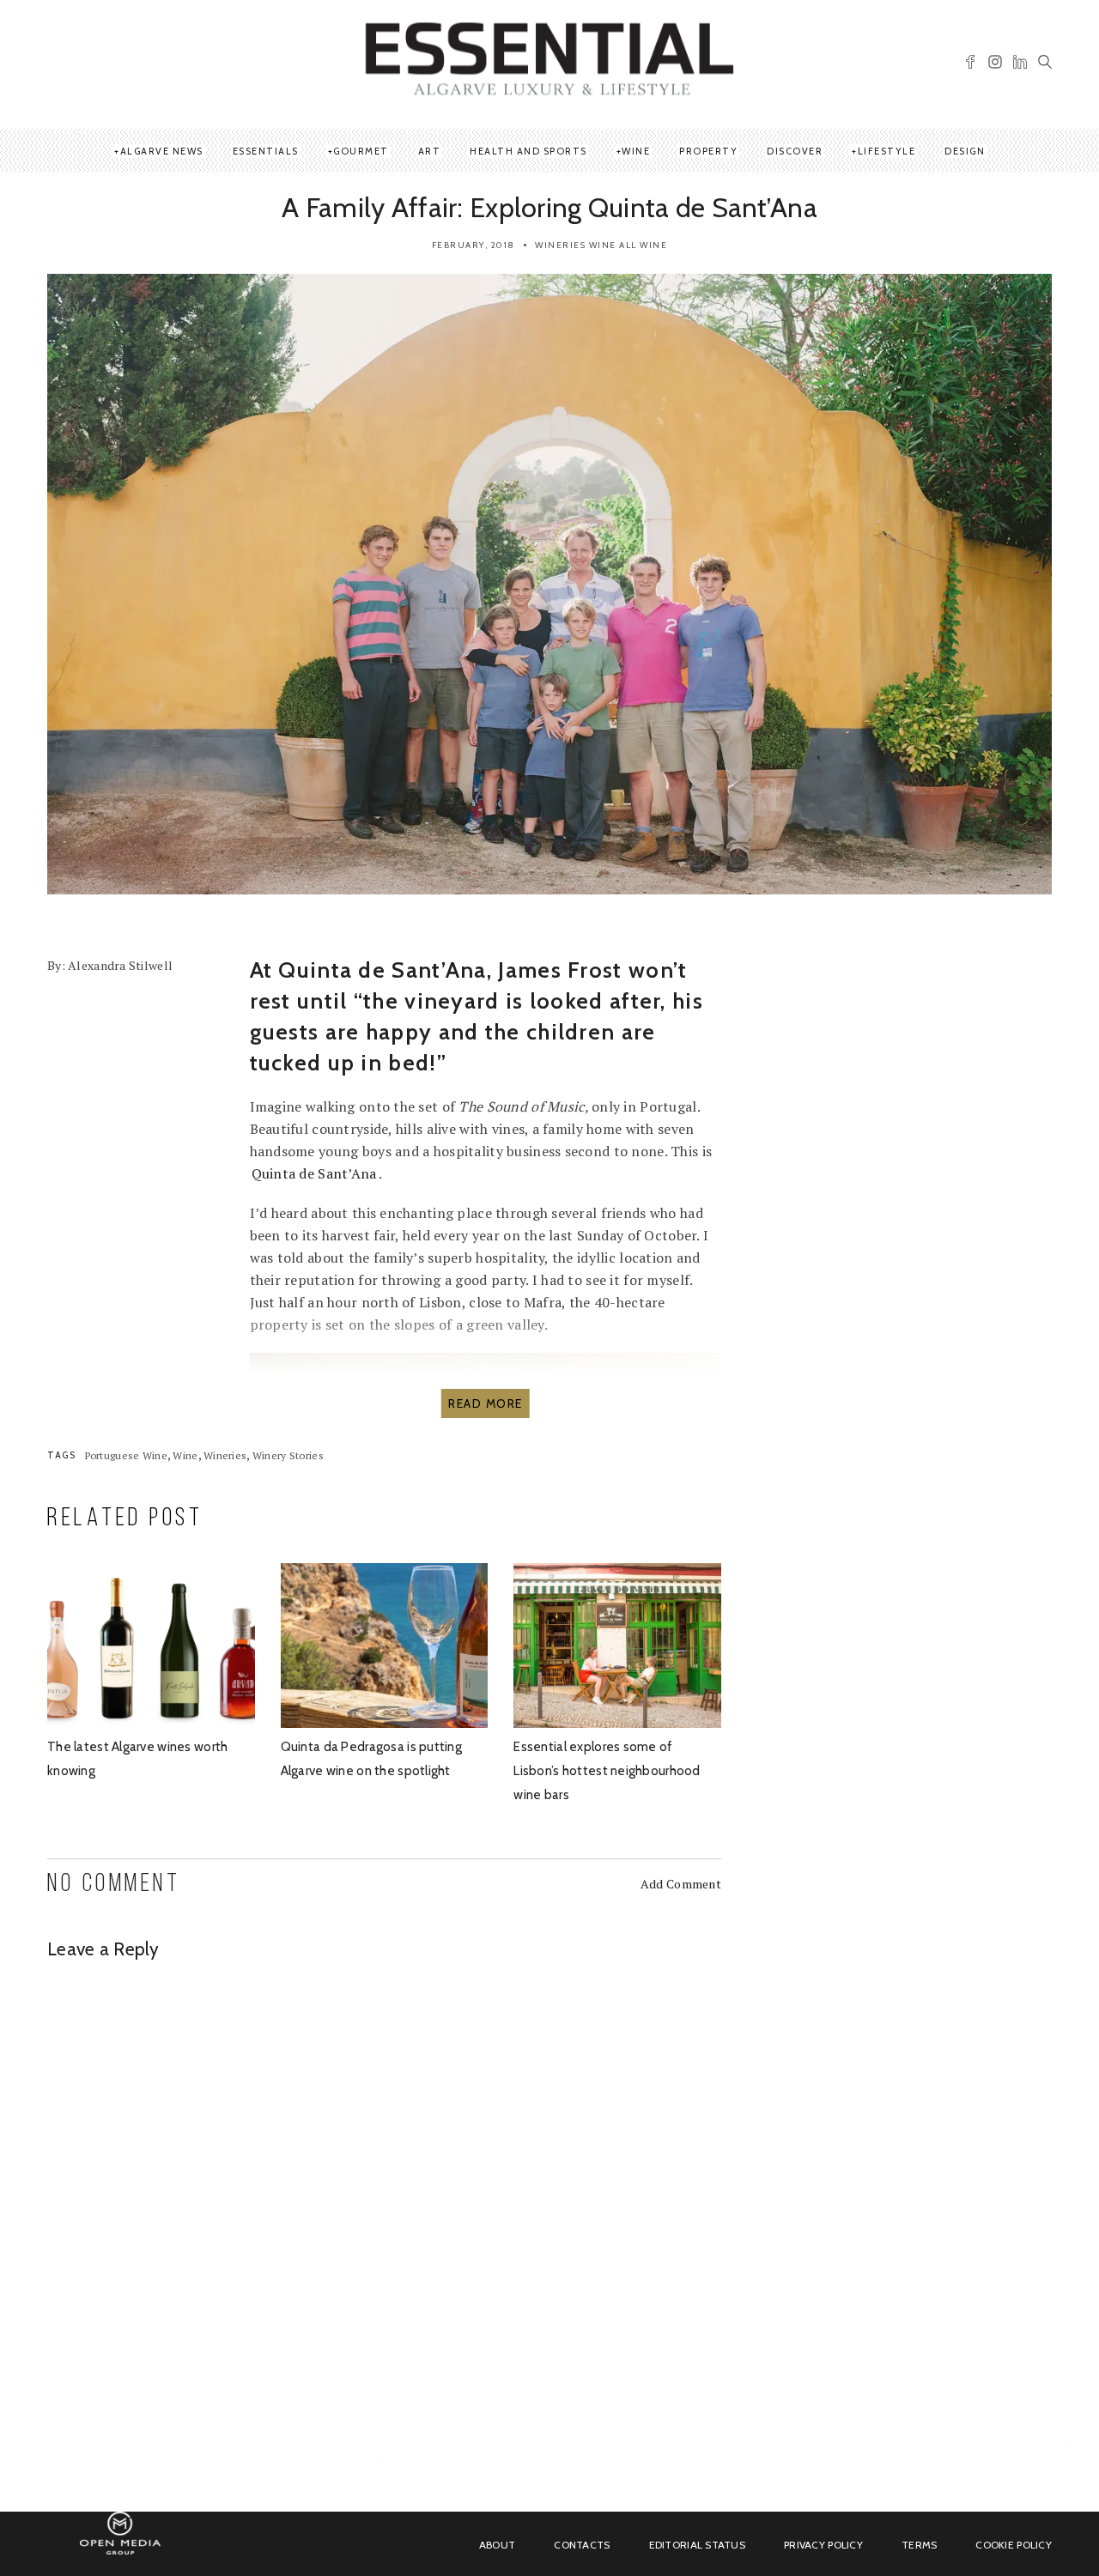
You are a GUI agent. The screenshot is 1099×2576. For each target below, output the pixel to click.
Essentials (266, 151)
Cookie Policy (1014, 2545)
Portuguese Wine (126, 1455)
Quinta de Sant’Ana (314, 1173)
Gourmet (361, 151)
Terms (919, 2545)
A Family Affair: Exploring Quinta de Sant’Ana (549, 207)
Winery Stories (288, 1455)
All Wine (643, 245)
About (497, 2545)
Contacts (582, 2545)
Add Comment (681, 1884)
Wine (636, 151)
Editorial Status (697, 2545)
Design (965, 151)
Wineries (560, 245)
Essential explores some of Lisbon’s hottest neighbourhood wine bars (607, 1771)
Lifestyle (887, 151)
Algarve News (162, 151)
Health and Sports (528, 151)
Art (430, 151)
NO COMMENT (114, 1885)
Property (708, 151)
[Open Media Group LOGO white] (120, 2543)
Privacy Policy (823, 2545)
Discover (795, 151)
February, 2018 (474, 245)
